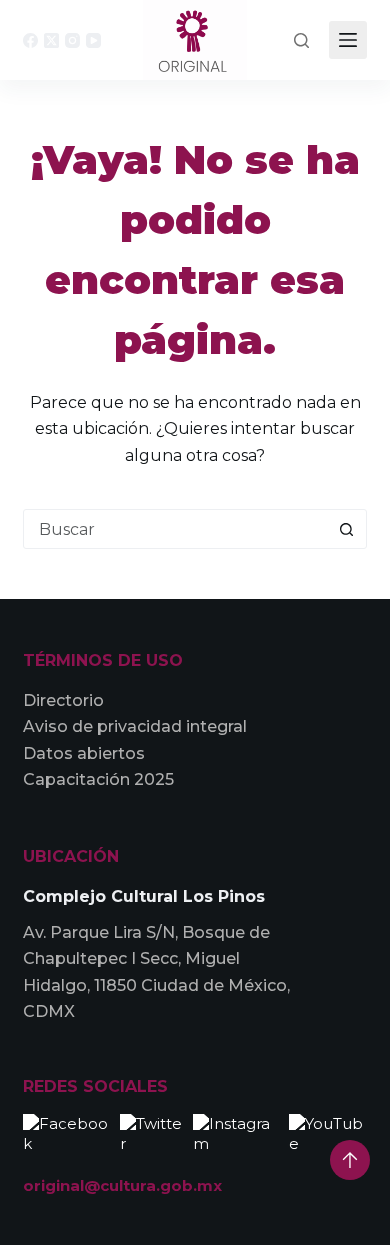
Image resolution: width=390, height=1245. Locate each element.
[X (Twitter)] (51, 40)
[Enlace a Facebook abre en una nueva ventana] (66, 1132)
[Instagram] (72, 40)
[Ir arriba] (350, 1160)
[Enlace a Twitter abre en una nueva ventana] (151, 1132)
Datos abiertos (84, 753)
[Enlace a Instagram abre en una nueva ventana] (236, 1132)
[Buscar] (301, 40)
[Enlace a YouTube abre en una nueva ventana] (328, 1132)
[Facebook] (30, 40)
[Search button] (347, 529)
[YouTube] (93, 40)
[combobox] (175, 529)
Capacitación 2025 (98, 779)
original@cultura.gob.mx (122, 1185)
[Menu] (348, 40)
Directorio (63, 700)
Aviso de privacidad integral (135, 726)
